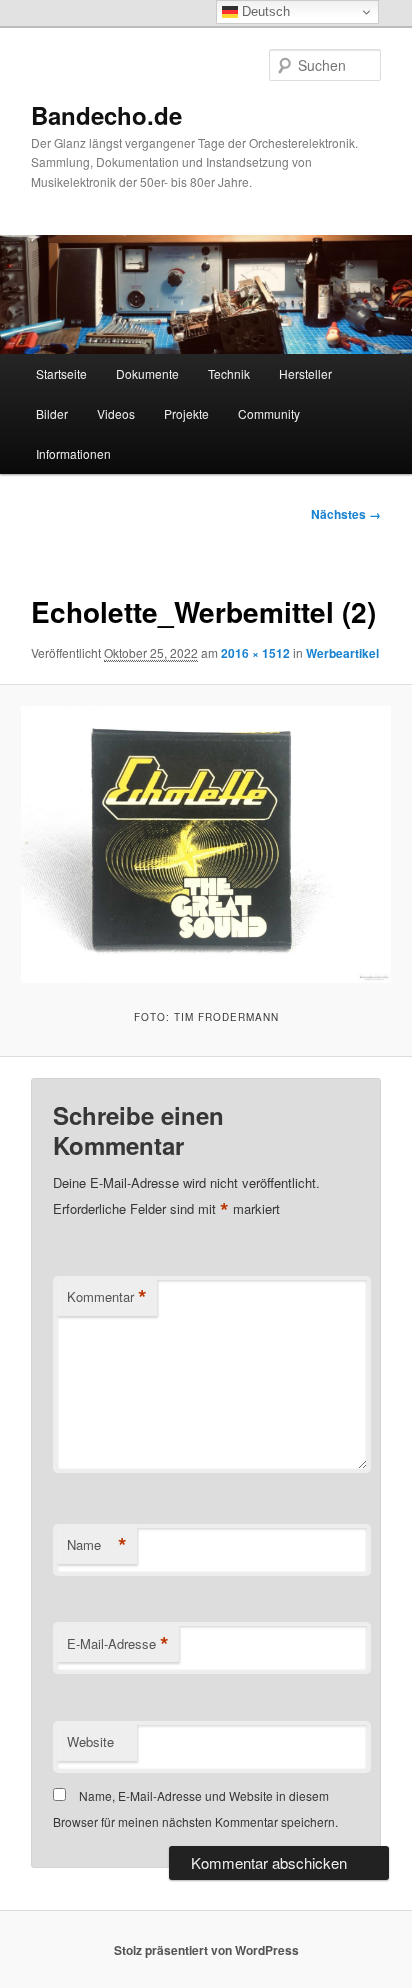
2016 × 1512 (255, 653)
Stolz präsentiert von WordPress (206, 1950)
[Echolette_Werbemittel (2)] (205, 844)
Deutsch (264, 11)
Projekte (186, 413)
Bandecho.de (106, 115)
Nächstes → (346, 514)
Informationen (73, 453)
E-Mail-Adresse (118, 1644)
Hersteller (305, 373)
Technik (229, 373)
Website (90, 1741)
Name (97, 1545)
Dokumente (147, 373)
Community (269, 413)
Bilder (52, 413)
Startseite (61, 373)
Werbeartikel (342, 653)
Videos (116, 413)
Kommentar (107, 1297)
